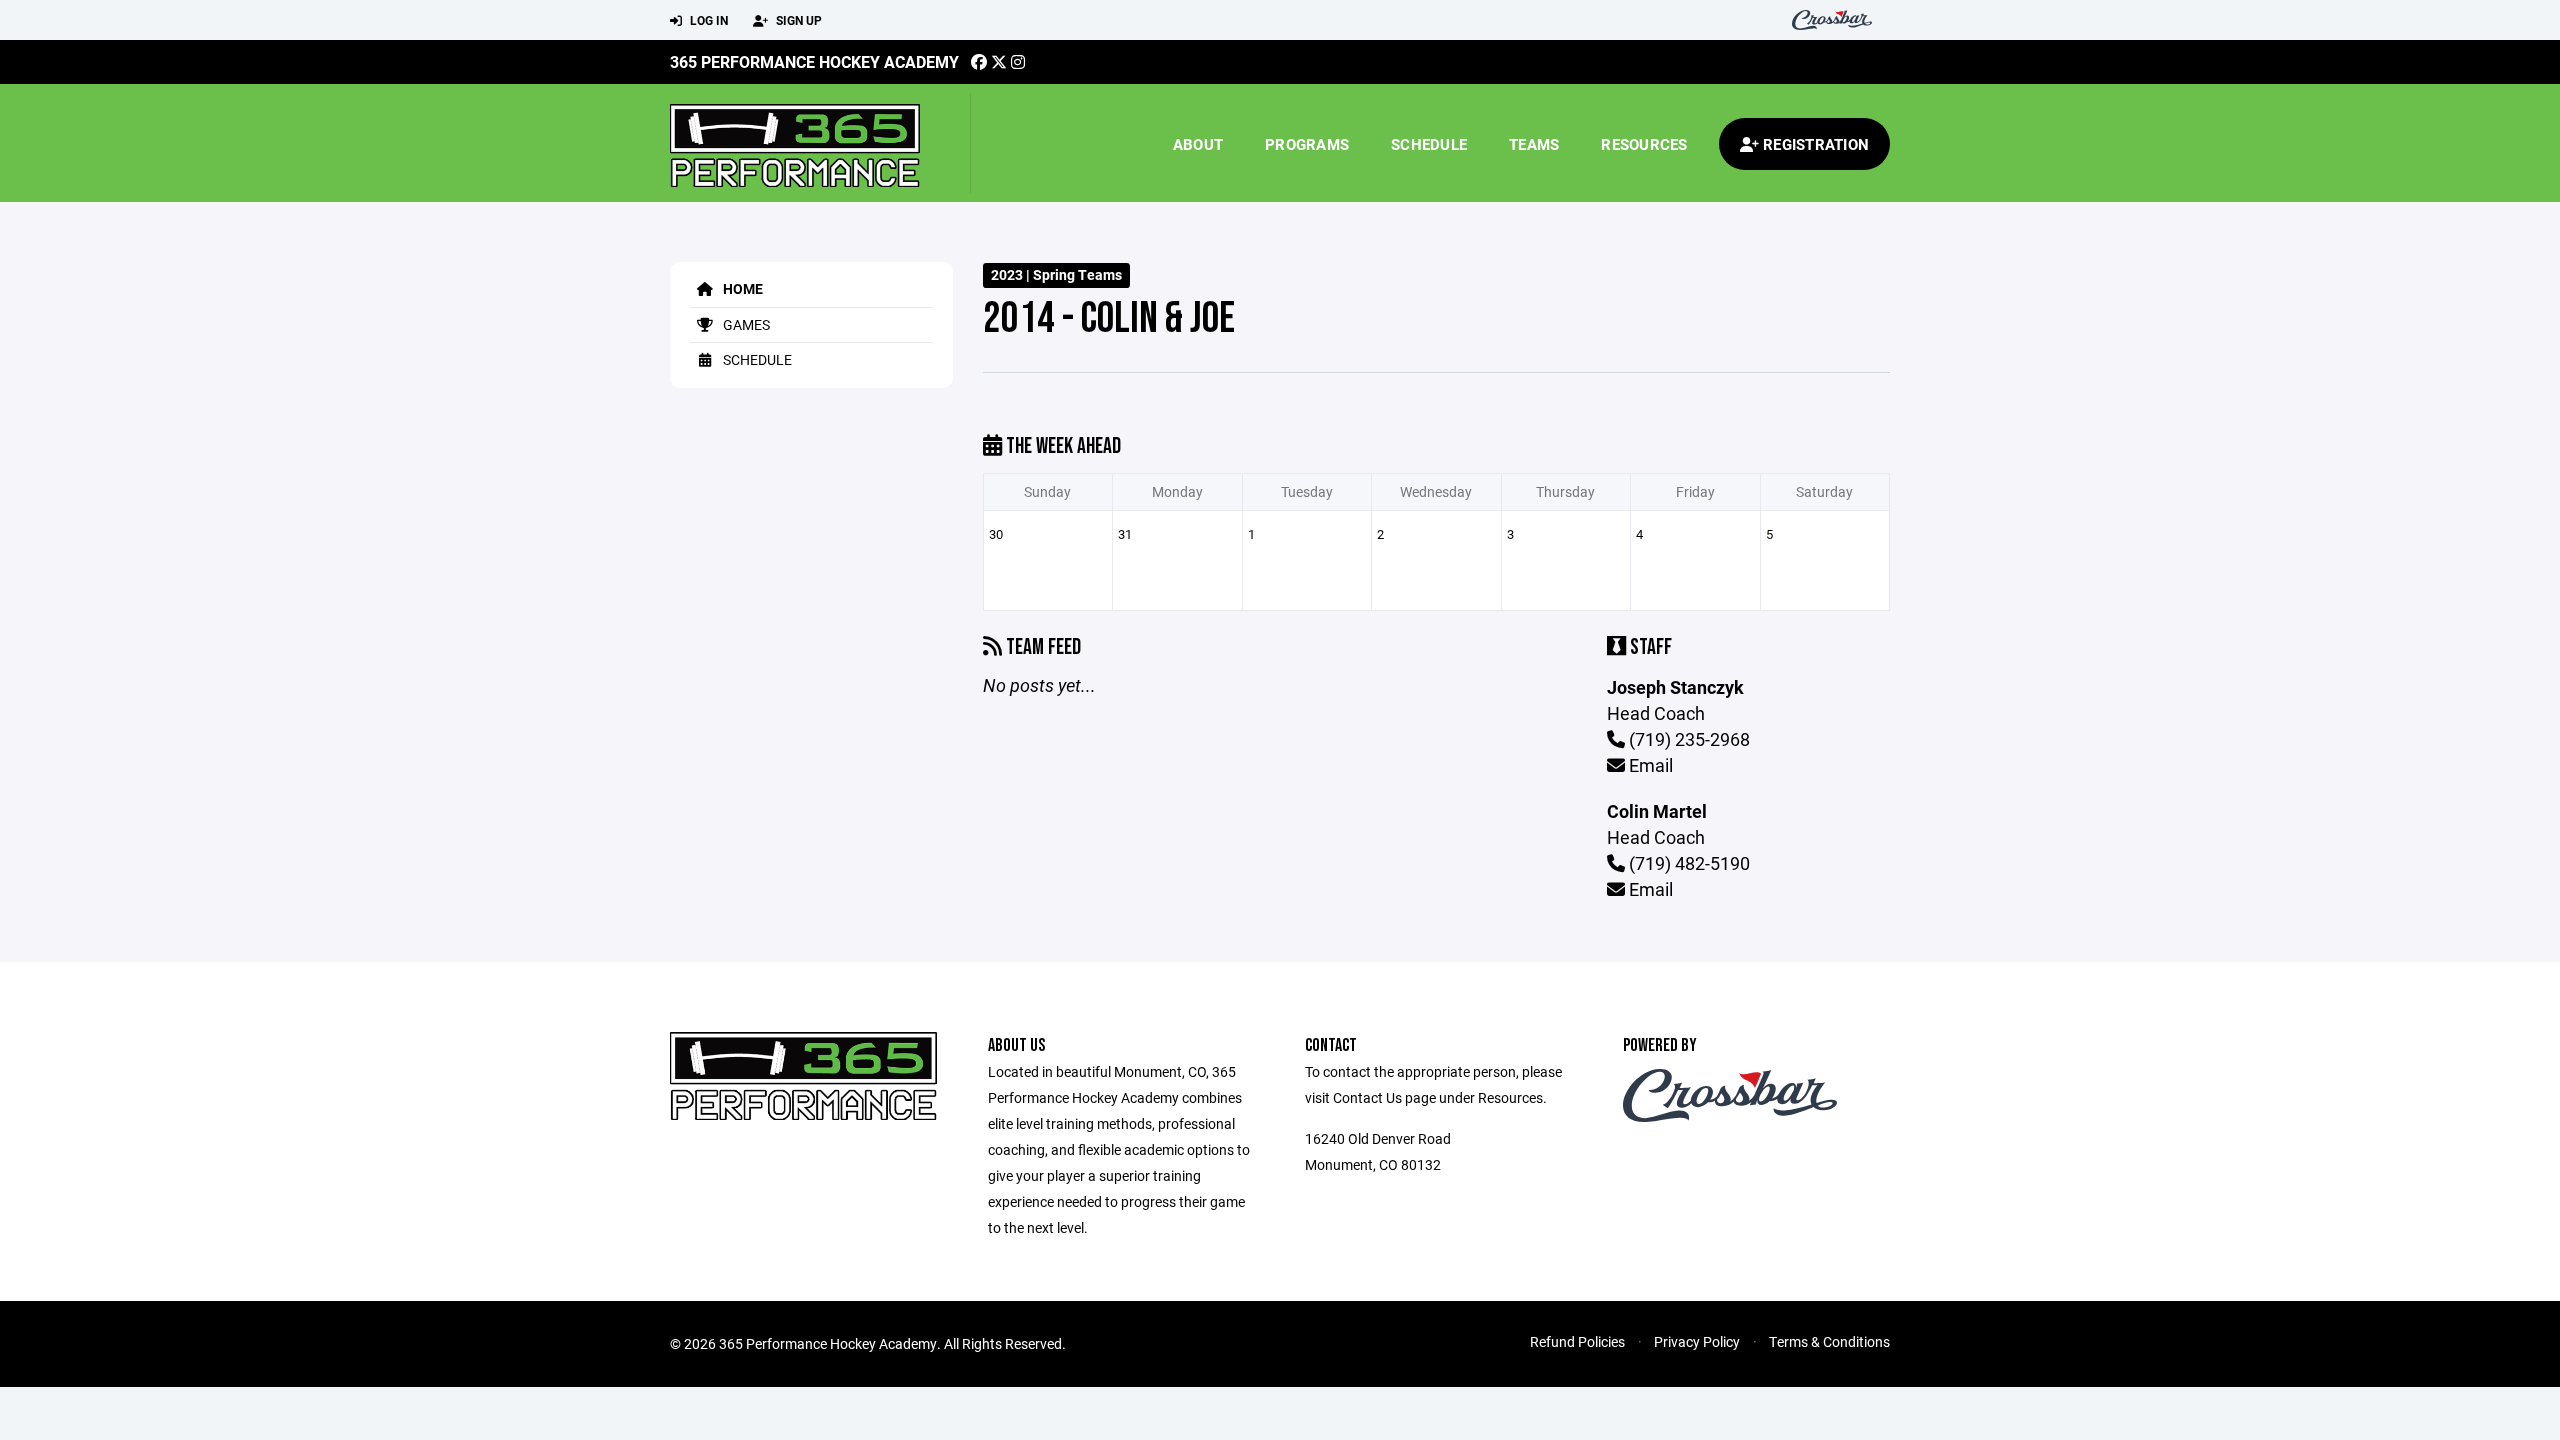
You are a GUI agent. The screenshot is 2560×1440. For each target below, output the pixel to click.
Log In (707, 20)
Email (1649, 765)
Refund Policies (1577, 1341)
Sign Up (797, 20)
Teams (1534, 144)
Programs (1307, 144)
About (1198, 144)
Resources (1644, 144)
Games (745, 324)
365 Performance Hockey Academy (814, 61)
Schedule (1429, 144)
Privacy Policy (1697, 1341)
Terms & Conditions (1829, 1341)
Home (741, 288)
